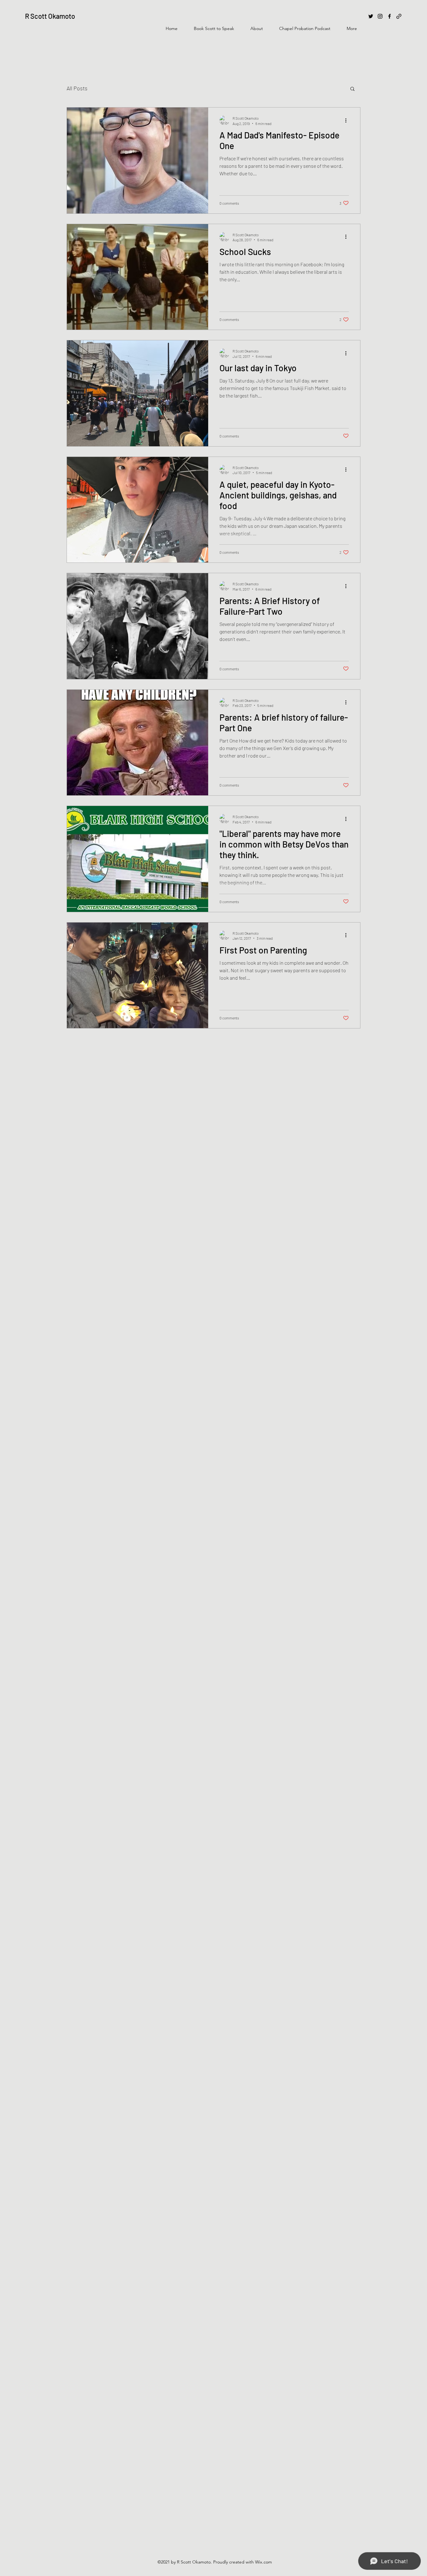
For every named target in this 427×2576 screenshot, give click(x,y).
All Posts (77, 88)
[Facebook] (389, 16)
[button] (352, 89)
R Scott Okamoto (50, 16)
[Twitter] (371, 16)
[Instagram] (380, 16)
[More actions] (348, 120)
